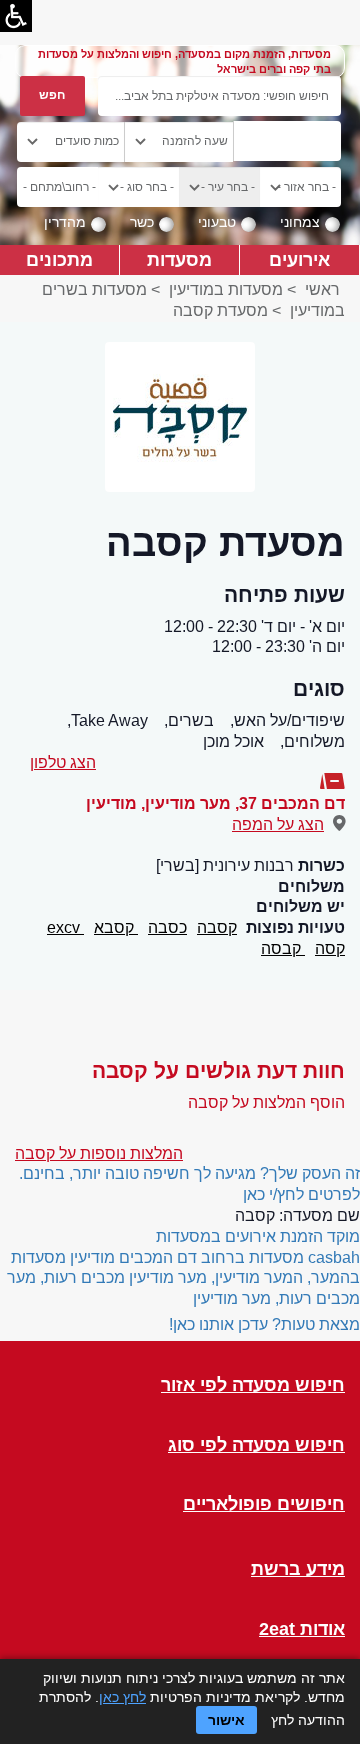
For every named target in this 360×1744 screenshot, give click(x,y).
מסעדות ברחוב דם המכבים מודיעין (187, 1257)
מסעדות (179, 259)
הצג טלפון (63, 762)
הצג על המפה (278, 824)
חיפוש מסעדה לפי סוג (256, 1445)
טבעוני (217, 222)
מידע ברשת (298, 1569)
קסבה (217, 927)
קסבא (116, 927)
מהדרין (65, 222)
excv (65, 927)
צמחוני (300, 222)
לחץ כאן (122, 1697)
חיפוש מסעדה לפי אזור (253, 1385)
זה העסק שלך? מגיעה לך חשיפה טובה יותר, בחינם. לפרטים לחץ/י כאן (189, 1184)
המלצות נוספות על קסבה (99, 1153)
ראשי (322, 289)
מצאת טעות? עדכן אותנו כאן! (264, 1324)
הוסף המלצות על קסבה (266, 1102)
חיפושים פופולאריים (264, 1504)
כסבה (167, 927)
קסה (330, 948)
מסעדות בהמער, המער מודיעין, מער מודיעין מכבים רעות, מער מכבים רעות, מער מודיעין (183, 1278)
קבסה (283, 948)
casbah (334, 1257)
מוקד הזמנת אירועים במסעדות (258, 1236)
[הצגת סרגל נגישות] (16, 16)
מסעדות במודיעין (226, 289)
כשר (142, 222)
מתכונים (59, 259)
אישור (226, 1720)
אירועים (299, 259)
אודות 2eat (302, 1629)
